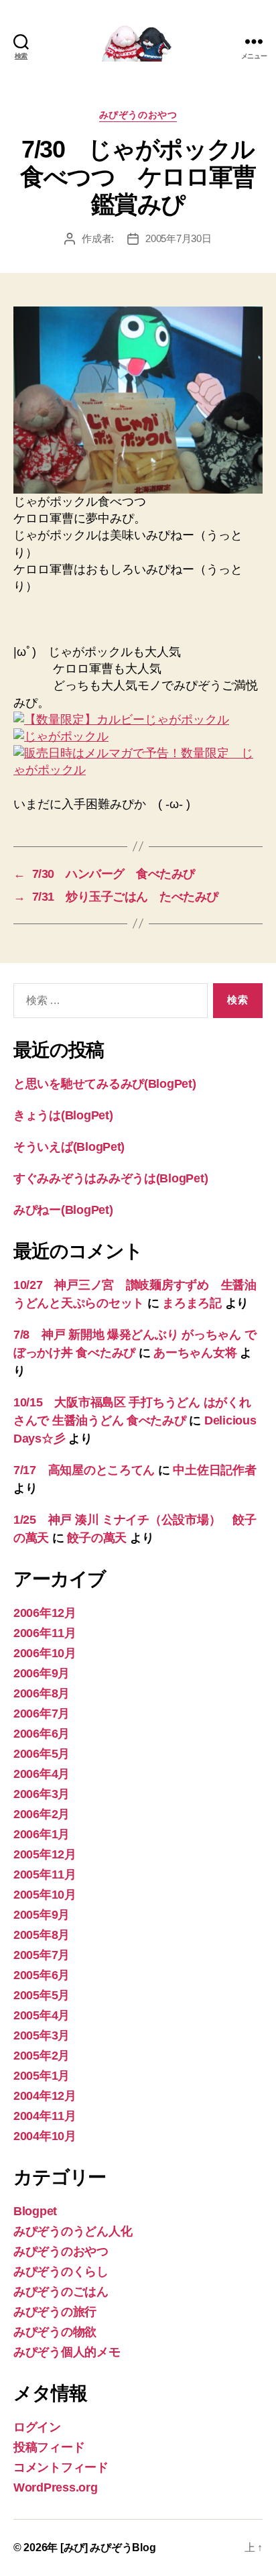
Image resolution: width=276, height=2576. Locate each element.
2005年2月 (42, 2056)
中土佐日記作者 (214, 1470)
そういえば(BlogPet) (69, 1147)
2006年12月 (45, 1613)
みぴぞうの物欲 (55, 2332)
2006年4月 (42, 1774)
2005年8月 (42, 1935)
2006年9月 (42, 1673)
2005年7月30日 (178, 238)
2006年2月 (42, 1814)
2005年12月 (45, 1854)
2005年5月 (42, 1995)
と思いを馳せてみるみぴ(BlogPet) (105, 1084)
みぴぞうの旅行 (55, 2312)
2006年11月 (45, 1633)
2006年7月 (42, 1714)
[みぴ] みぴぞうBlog (108, 2547)
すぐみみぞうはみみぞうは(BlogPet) (111, 1178)
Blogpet (35, 2211)
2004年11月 (45, 2116)
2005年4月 (42, 2015)
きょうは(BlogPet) (63, 1115)
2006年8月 (42, 1693)
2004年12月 (45, 2096)
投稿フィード (49, 2447)
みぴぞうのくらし (61, 2272)
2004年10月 (45, 2136)
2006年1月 (42, 1834)
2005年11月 (45, 1874)
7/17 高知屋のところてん (84, 1470)
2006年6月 (42, 1734)
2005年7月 (42, 1955)
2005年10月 (45, 1895)
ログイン (37, 2427)
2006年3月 (42, 1794)
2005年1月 (42, 2076)
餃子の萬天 (97, 1538)
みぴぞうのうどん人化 (73, 2231)
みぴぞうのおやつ (138, 115)
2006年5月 (42, 1754)
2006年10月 (45, 1653)
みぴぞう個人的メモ (67, 2352)
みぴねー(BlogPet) (63, 1210)
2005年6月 (42, 1975)
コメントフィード (61, 2467)
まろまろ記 (192, 1303)
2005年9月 (42, 1915)
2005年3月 (42, 2035)
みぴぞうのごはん (61, 2292)
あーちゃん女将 (195, 1353)
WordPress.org (56, 2487)
